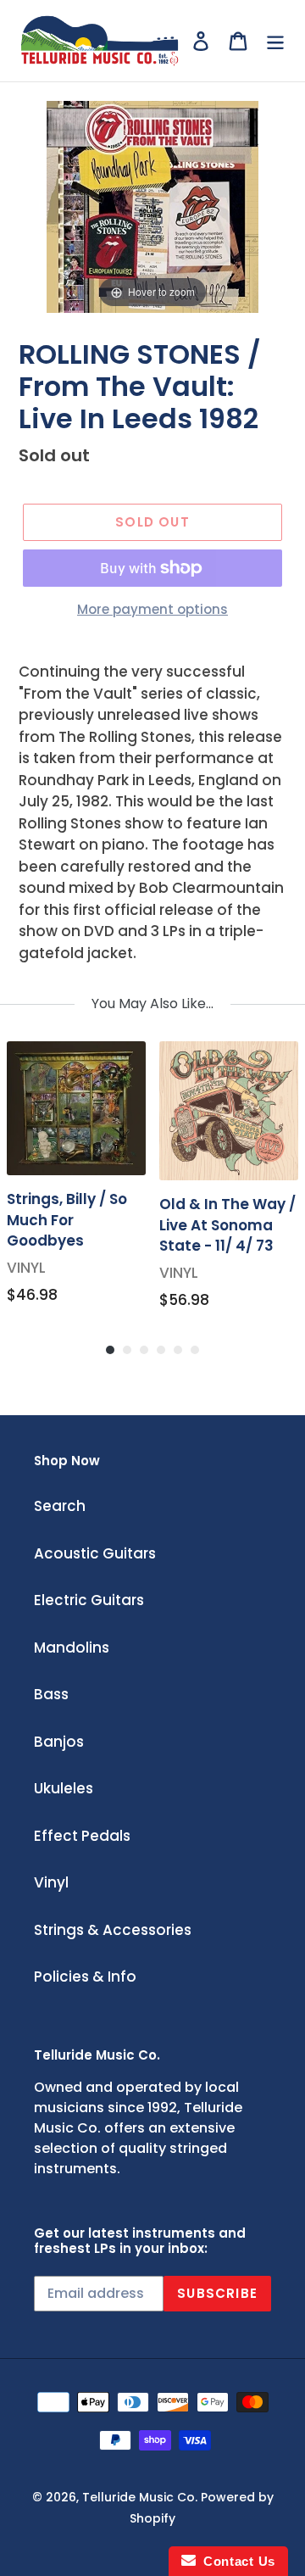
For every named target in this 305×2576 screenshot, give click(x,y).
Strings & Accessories (113, 1930)
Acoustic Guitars (95, 1553)
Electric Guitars (89, 1600)
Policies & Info (85, 1977)
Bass (51, 1694)
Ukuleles (64, 1788)
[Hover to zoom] (152, 205)
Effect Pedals (82, 1836)
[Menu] (275, 41)
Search (60, 1506)
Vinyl (51, 1882)
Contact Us (236, 2561)
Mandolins (72, 1648)
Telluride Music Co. (140, 2497)
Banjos (59, 1742)
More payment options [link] (152, 609)
